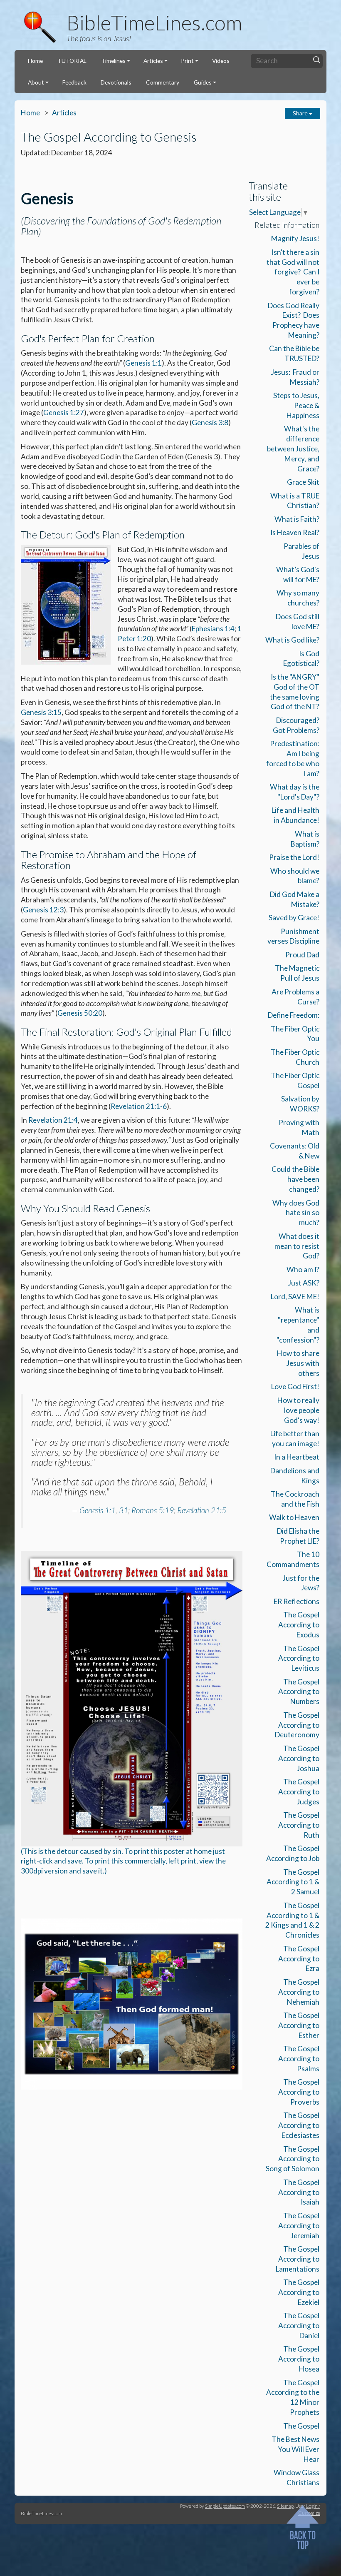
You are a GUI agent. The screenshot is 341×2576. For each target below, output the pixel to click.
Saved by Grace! (294, 918)
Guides (203, 82)
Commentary (163, 82)
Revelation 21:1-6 (139, 1106)
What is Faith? (297, 519)
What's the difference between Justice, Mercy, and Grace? (293, 448)
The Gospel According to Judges (299, 1792)
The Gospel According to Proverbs (299, 2092)
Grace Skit (303, 482)
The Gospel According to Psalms (299, 2059)
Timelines (113, 61)
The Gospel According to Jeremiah (299, 2226)
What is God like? (292, 640)
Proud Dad (302, 955)
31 (124, 1510)
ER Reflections (297, 1601)
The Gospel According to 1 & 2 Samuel (293, 1882)
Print (187, 61)
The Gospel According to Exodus (299, 1625)
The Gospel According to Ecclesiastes (299, 2125)
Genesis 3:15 (41, 712)
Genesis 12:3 (43, 910)
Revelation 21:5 (202, 1510)
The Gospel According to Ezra (299, 1959)
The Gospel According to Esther (299, 2025)
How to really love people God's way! (298, 1410)
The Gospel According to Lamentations (298, 2259)
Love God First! (295, 1386)
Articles (153, 61)
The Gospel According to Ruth (299, 1825)
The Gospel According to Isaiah (299, 2192)
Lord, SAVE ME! (295, 1297)
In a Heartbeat (297, 1457)
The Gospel (301, 2426)
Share (301, 113)
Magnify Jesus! (295, 238)
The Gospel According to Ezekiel (299, 2292)
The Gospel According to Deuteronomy (297, 1725)
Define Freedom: (294, 1015)
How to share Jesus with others (298, 1363)
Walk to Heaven (294, 1517)
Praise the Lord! (294, 857)
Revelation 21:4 (53, 1120)
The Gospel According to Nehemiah (299, 1992)
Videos (221, 61)
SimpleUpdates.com (225, 2506)
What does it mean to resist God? (297, 1246)
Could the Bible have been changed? (295, 1179)
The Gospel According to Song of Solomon (293, 2159)
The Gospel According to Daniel (299, 2326)
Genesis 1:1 (143, 363)
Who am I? (303, 1269)
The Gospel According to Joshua (299, 1758)
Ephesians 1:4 (213, 629)
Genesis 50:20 (80, 1013)
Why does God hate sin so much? (296, 1213)
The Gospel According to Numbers (299, 1692)
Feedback (74, 82)
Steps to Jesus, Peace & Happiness (296, 405)
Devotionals (116, 82)
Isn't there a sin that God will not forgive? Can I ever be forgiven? (293, 272)
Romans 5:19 (153, 1510)
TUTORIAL (72, 61)
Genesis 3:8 (210, 422)
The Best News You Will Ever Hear (295, 2449)
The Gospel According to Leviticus (299, 1658)
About (36, 82)
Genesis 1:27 (64, 412)
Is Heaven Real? (295, 532)
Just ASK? (304, 1283)
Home (35, 61)
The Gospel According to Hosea (299, 2359)
